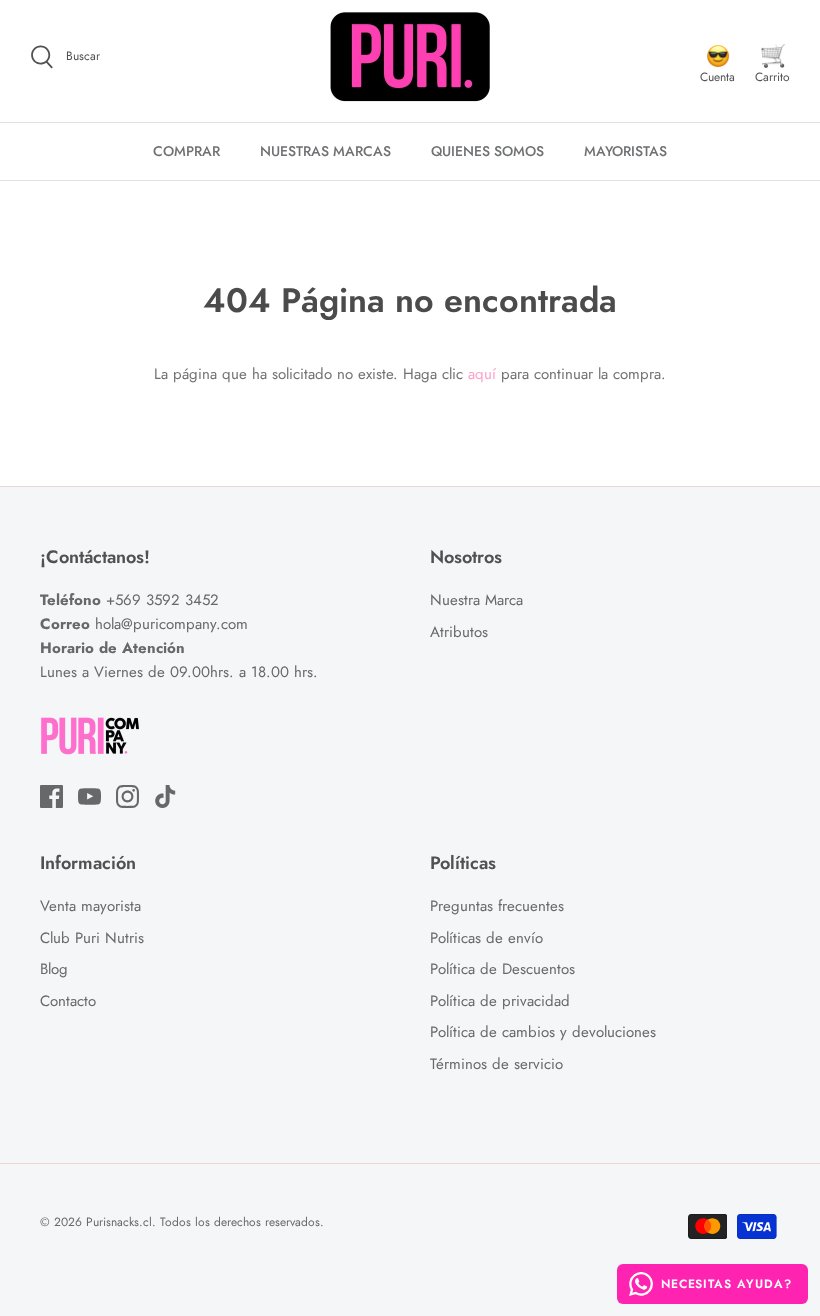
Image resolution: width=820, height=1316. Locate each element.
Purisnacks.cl (119, 1222)
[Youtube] (89, 796)
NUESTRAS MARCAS (325, 151)
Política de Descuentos (502, 969)
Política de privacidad (500, 1001)
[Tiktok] (165, 796)
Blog (54, 969)
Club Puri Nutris (92, 938)
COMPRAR (186, 151)
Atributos (459, 632)
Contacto (68, 1001)
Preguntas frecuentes (497, 906)
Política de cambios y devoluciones (543, 1032)
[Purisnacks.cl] (410, 57)
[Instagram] (127, 796)
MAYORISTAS (625, 151)
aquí (482, 374)
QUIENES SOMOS (487, 151)
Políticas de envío (486, 938)
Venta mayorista (90, 906)
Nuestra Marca (476, 600)
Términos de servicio (496, 1064)
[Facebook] (51, 796)
